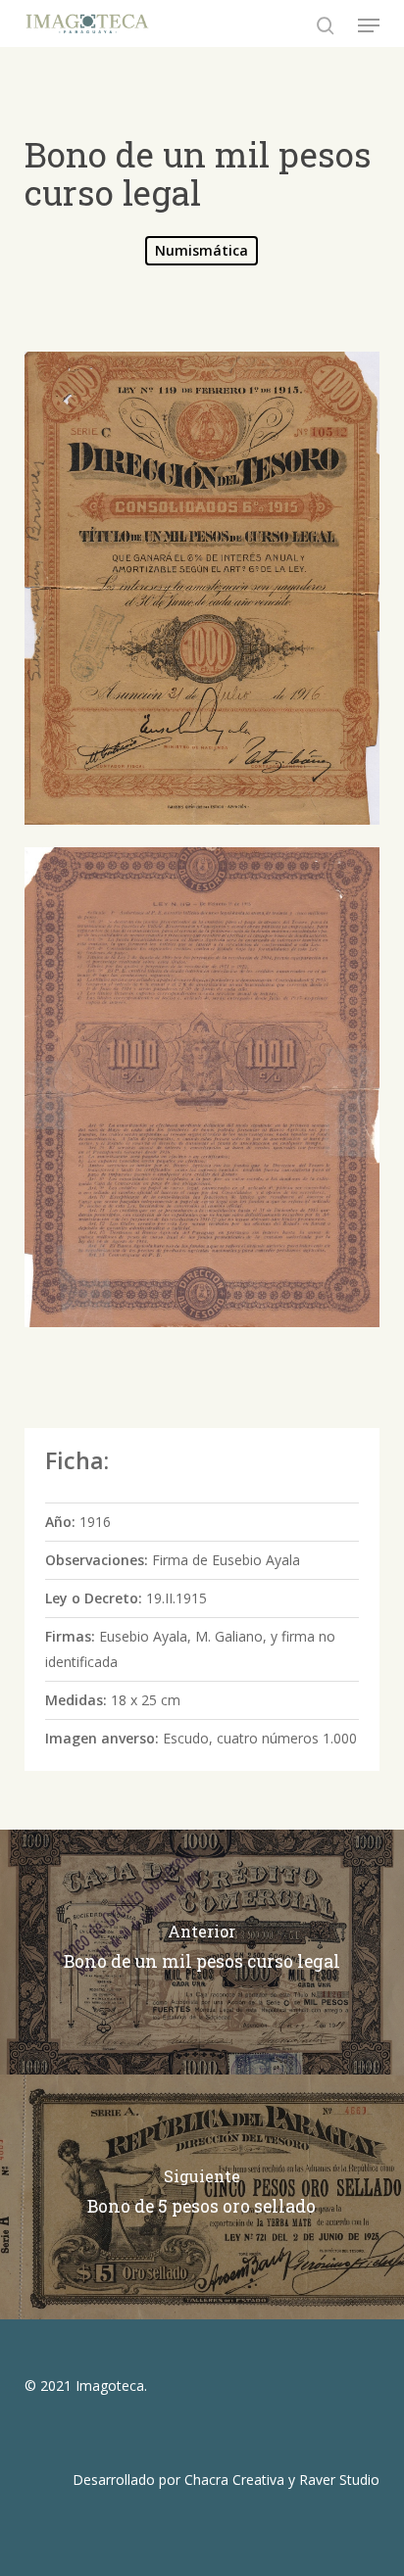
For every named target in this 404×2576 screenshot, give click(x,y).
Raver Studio (339, 2480)
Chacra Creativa (234, 2480)
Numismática (202, 250)
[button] (369, 25)
